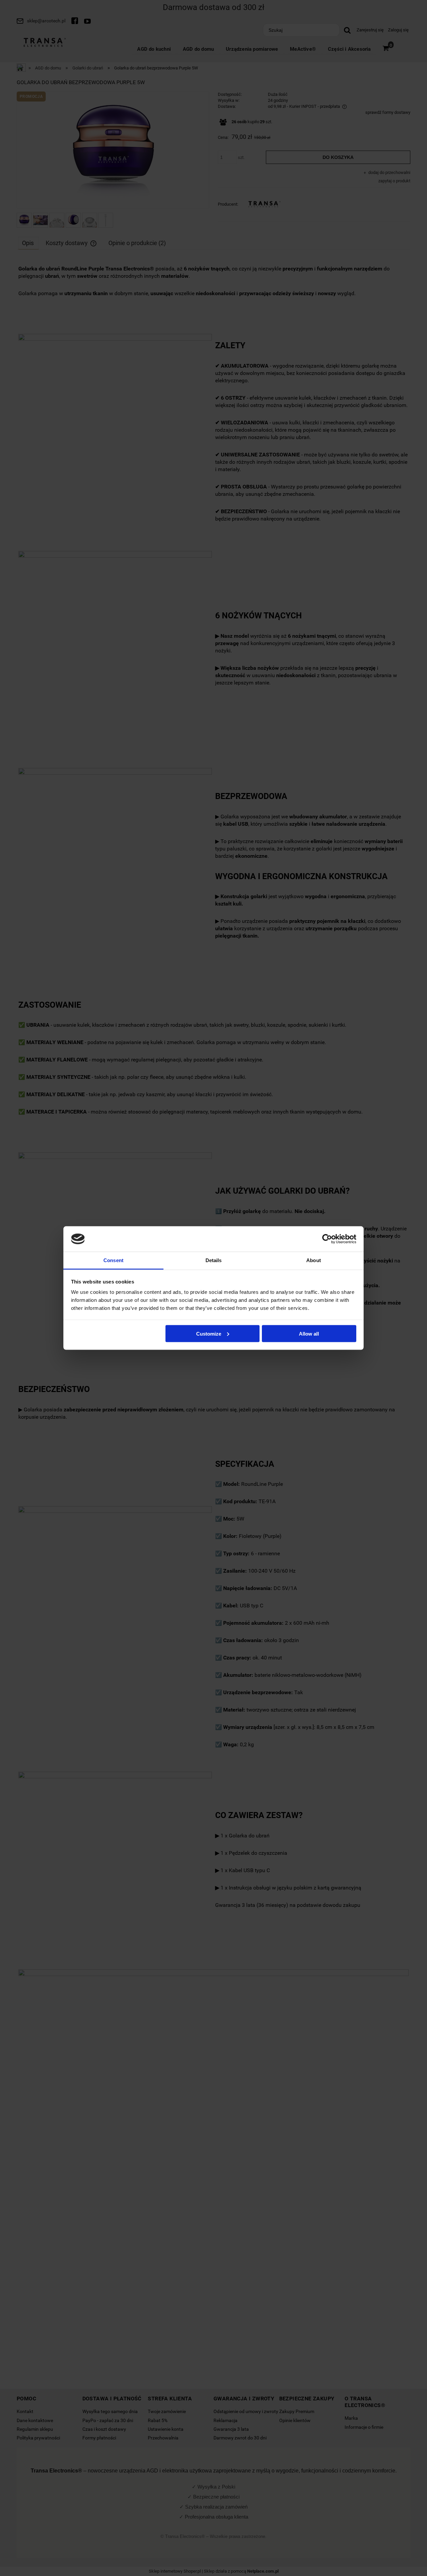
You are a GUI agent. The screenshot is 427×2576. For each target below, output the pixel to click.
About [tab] (314, 1260)
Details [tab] (214, 1260)
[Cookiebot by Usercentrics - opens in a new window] (327, 1239)
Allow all (309, 1333)
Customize (209, 1333)
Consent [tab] (113, 1260)
